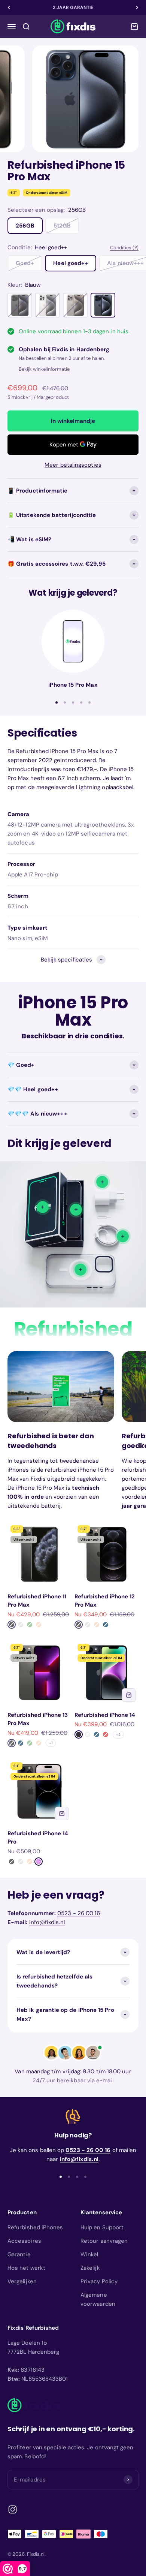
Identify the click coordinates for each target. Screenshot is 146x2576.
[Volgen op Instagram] (13, 2509)
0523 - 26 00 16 (79, 1913)
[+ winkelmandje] (129, 1695)
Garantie (19, 2254)
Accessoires (24, 2241)
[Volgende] (137, 7)
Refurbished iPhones (35, 2227)
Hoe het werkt (26, 2268)
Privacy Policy (99, 2281)
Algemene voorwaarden (98, 2299)
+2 (118, 1735)
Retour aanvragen (104, 2241)
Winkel (89, 2254)
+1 (51, 1743)
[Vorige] (9, 7)
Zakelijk (90, 2268)
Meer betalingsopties (73, 465)
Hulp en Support (102, 2227)
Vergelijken (22, 2281)
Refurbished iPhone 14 (105, 1715)
